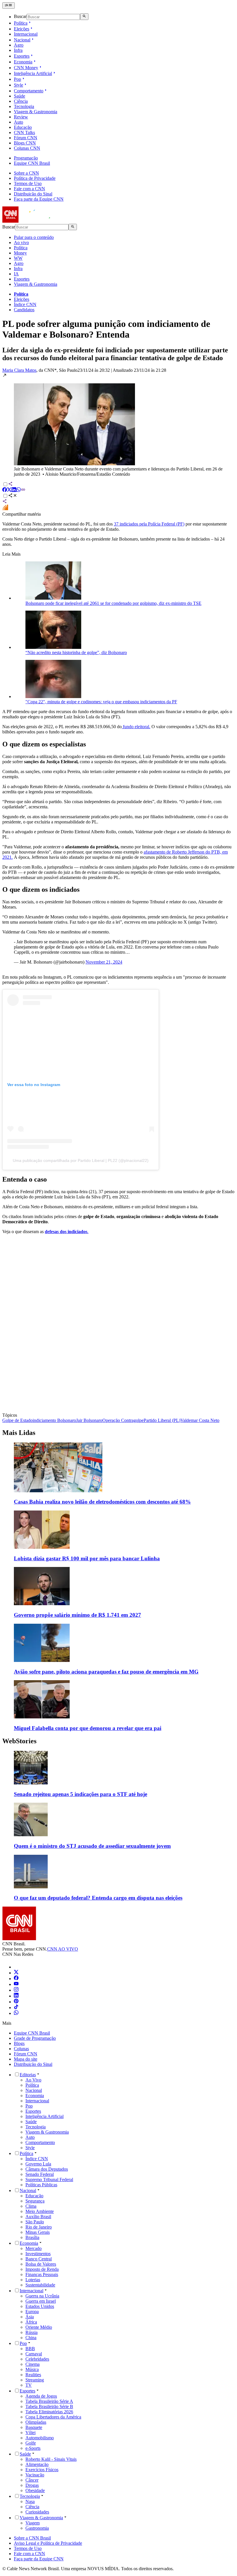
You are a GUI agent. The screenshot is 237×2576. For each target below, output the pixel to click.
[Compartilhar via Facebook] (5, 490)
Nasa (30, 2501)
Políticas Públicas (41, 2185)
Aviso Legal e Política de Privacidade (48, 2543)
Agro (19, 45)
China (31, 2338)
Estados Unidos (40, 2306)
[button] (118, 425)
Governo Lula (38, 2164)
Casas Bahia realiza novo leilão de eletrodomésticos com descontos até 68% (102, 1502)
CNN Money (26, 68)
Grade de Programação (35, 2038)
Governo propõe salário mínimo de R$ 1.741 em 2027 (77, 1615)
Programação (26, 158)
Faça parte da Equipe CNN (39, 199)
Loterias (33, 2280)
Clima (31, 2206)
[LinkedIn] (16, 1996)
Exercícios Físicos (42, 2470)
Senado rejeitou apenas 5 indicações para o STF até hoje (80, 1794)
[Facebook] (16, 1979)
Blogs (19, 2043)
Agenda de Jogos (41, 2396)
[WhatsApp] (16, 2013)
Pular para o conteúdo (34, 237)
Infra (18, 50)
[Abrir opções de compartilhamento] (13, 496)
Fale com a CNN (29, 189)
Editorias (28, 2075)
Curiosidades (37, 2512)
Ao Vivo (33, 2080)
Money (20, 253)
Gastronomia (37, 2528)
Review (21, 117)
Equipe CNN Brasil (32, 163)
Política (21, 23)
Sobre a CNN (26, 173)
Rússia (32, 2332)
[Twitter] (16, 1973)
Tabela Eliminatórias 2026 (49, 2412)
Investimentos (38, 2254)
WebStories (19, 1741)
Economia (23, 62)
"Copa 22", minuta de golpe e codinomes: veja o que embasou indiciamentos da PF (101, 702)
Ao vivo (21, 242)
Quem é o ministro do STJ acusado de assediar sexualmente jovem (92, 1846)
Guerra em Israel (41, 2301)
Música (32, 2369)
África (31, 2322)
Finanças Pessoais (42, 2274)
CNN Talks (24, 132)
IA (16, 274)
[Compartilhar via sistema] (5, 502)
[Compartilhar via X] (9, 490)
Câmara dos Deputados (47, 2169)
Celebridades (37, 2359)
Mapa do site (26, 2059)
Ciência (21, 101)
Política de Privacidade (35, 178)
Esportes (22, 56)
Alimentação (37, 2464)
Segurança (35, 2201)
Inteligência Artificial (33, 73)
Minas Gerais (38, 2232)
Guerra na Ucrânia (42, 2296)
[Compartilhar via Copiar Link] (23, 490)
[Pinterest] (16, 2002)
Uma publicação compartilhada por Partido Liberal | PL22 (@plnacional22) (81, 1160)
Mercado (34, 2248)
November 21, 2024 (104, 962)
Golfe (31, 2443)
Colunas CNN (27, 148)
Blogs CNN (25, 143)
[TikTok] (16, 2007)
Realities (33, 2375)
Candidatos (24, 310)
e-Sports (33, 2448)
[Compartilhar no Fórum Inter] (5, 509)
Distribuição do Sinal (33, 194)
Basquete (34, 2427)
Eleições (22, 29)
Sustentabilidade (40, 2285)
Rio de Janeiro (39, 2227)
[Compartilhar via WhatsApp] (18, 490)
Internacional (26, 34)
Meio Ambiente (40, 2211)
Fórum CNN (26, 138)
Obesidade (35, 2490)
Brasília (32, 2237)
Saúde (20, 96)
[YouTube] (16, 1984)
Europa (32, 2312)
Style (18, 85)
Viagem (33, 2523)
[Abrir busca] (84, 17)
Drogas (32, 2485)
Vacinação (35, 2475)
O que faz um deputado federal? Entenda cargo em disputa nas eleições (98, 1898)
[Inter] (17, 1967)
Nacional (22, 40)
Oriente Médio (39, 2327)
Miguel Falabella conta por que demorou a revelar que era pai (88, 1728)
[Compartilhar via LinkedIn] (14, 490)
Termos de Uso (28, 183)
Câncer (32, 2480)
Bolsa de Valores (41, 2264)
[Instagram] (16, 1990)
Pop (17, 79)
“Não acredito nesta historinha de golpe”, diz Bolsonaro (76, 652)
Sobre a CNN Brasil (32, 2538)
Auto (18, 122)
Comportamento (29, 91)
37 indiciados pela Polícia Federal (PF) (149, 524)
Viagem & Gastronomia (36, 112)
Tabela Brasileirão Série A (49, 2401)
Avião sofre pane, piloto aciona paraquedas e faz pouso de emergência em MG (106, 1672)
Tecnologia (24, 106)
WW (18, 258)
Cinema (33, 2364)
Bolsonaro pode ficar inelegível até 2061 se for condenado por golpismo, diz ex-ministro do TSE (113, 603)
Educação (23, 127)
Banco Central (39, 2259)
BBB (30, 2349)
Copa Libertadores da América (53, 2417)
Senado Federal (40, 2174)
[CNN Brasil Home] (34, 221)
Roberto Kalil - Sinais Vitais (51, 2459)
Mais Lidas (19, 1433)
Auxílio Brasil (38, 2217)
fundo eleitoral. (136, 727)
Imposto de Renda (42, 2269)
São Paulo (35, 2222)
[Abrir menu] (9, 6)
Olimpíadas (36, 2422)
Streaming (35, 2380)
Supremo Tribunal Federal (49, 2179)
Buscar (20, 17)
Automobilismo (40, 2438)
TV (29, 2385)
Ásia (30, 2317)
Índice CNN (25, 304)
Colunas (21, 2049)
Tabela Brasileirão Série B (49, 2406)
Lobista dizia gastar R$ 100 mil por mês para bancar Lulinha (87, 1558)
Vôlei (30, 2433)
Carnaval (34, 2354)
